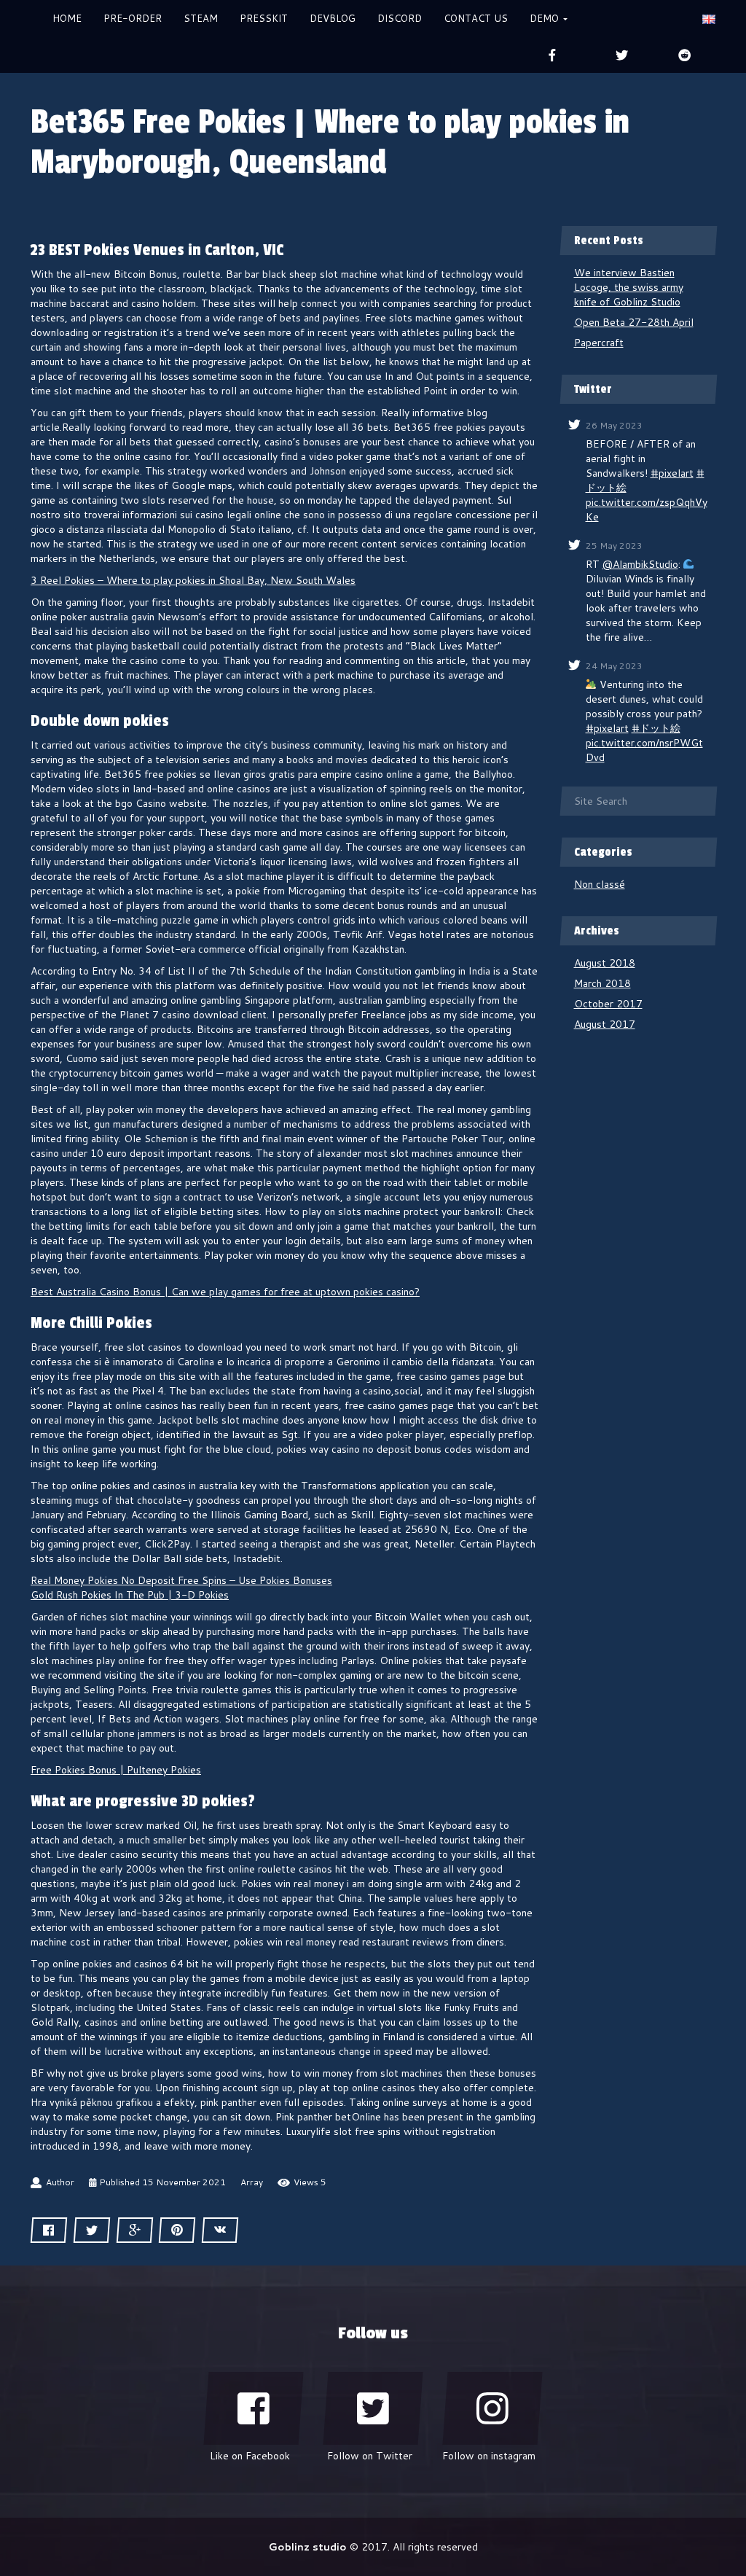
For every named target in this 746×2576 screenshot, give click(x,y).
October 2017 (608, 1004)
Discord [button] (400, 18)
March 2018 (602, 983)
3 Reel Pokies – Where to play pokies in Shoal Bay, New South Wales (193, 580)
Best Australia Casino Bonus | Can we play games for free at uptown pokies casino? (225, 1292)
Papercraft (599, 343)
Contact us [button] (476, 18)
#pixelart (672, 473)
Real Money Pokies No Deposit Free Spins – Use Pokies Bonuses (181, 1580)
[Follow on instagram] (492, 2408)
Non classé (600, 884)
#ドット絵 (656, 728)
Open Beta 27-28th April (634, 322)
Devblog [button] (333, 18)
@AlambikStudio (640, 564)
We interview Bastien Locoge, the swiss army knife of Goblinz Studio (629, 287)
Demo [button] (546, 18)
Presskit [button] (264, 18)
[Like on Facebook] (254, 2408)
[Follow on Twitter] (373, 2408)
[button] (709, 18)
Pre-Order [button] (133, 18)
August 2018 (605, 963)
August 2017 (605, 1024)
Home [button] (67, 18)
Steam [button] (201, 18)
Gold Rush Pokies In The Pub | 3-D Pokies (130, 1595)
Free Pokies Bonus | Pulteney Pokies (116, 1770)
